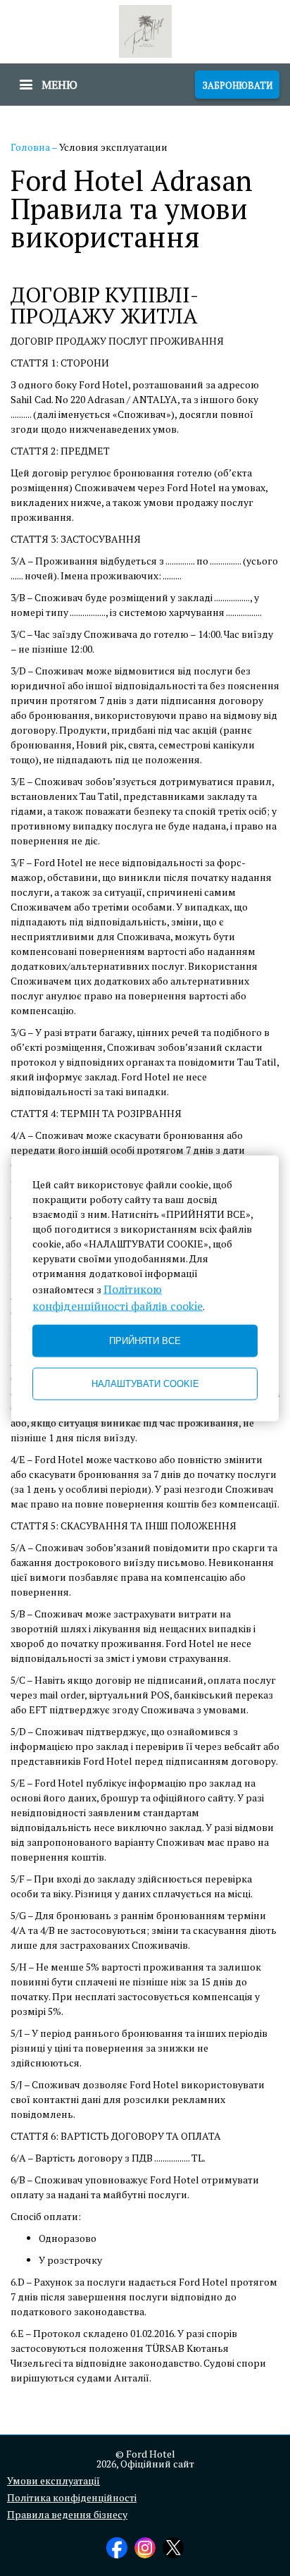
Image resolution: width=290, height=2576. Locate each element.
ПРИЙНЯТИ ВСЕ (145, 1341)
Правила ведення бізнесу (67, 2515)
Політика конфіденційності (72, 2498)
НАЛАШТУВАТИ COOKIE (145, 1384)
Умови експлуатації (53, 2481)
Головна (31, 147)
